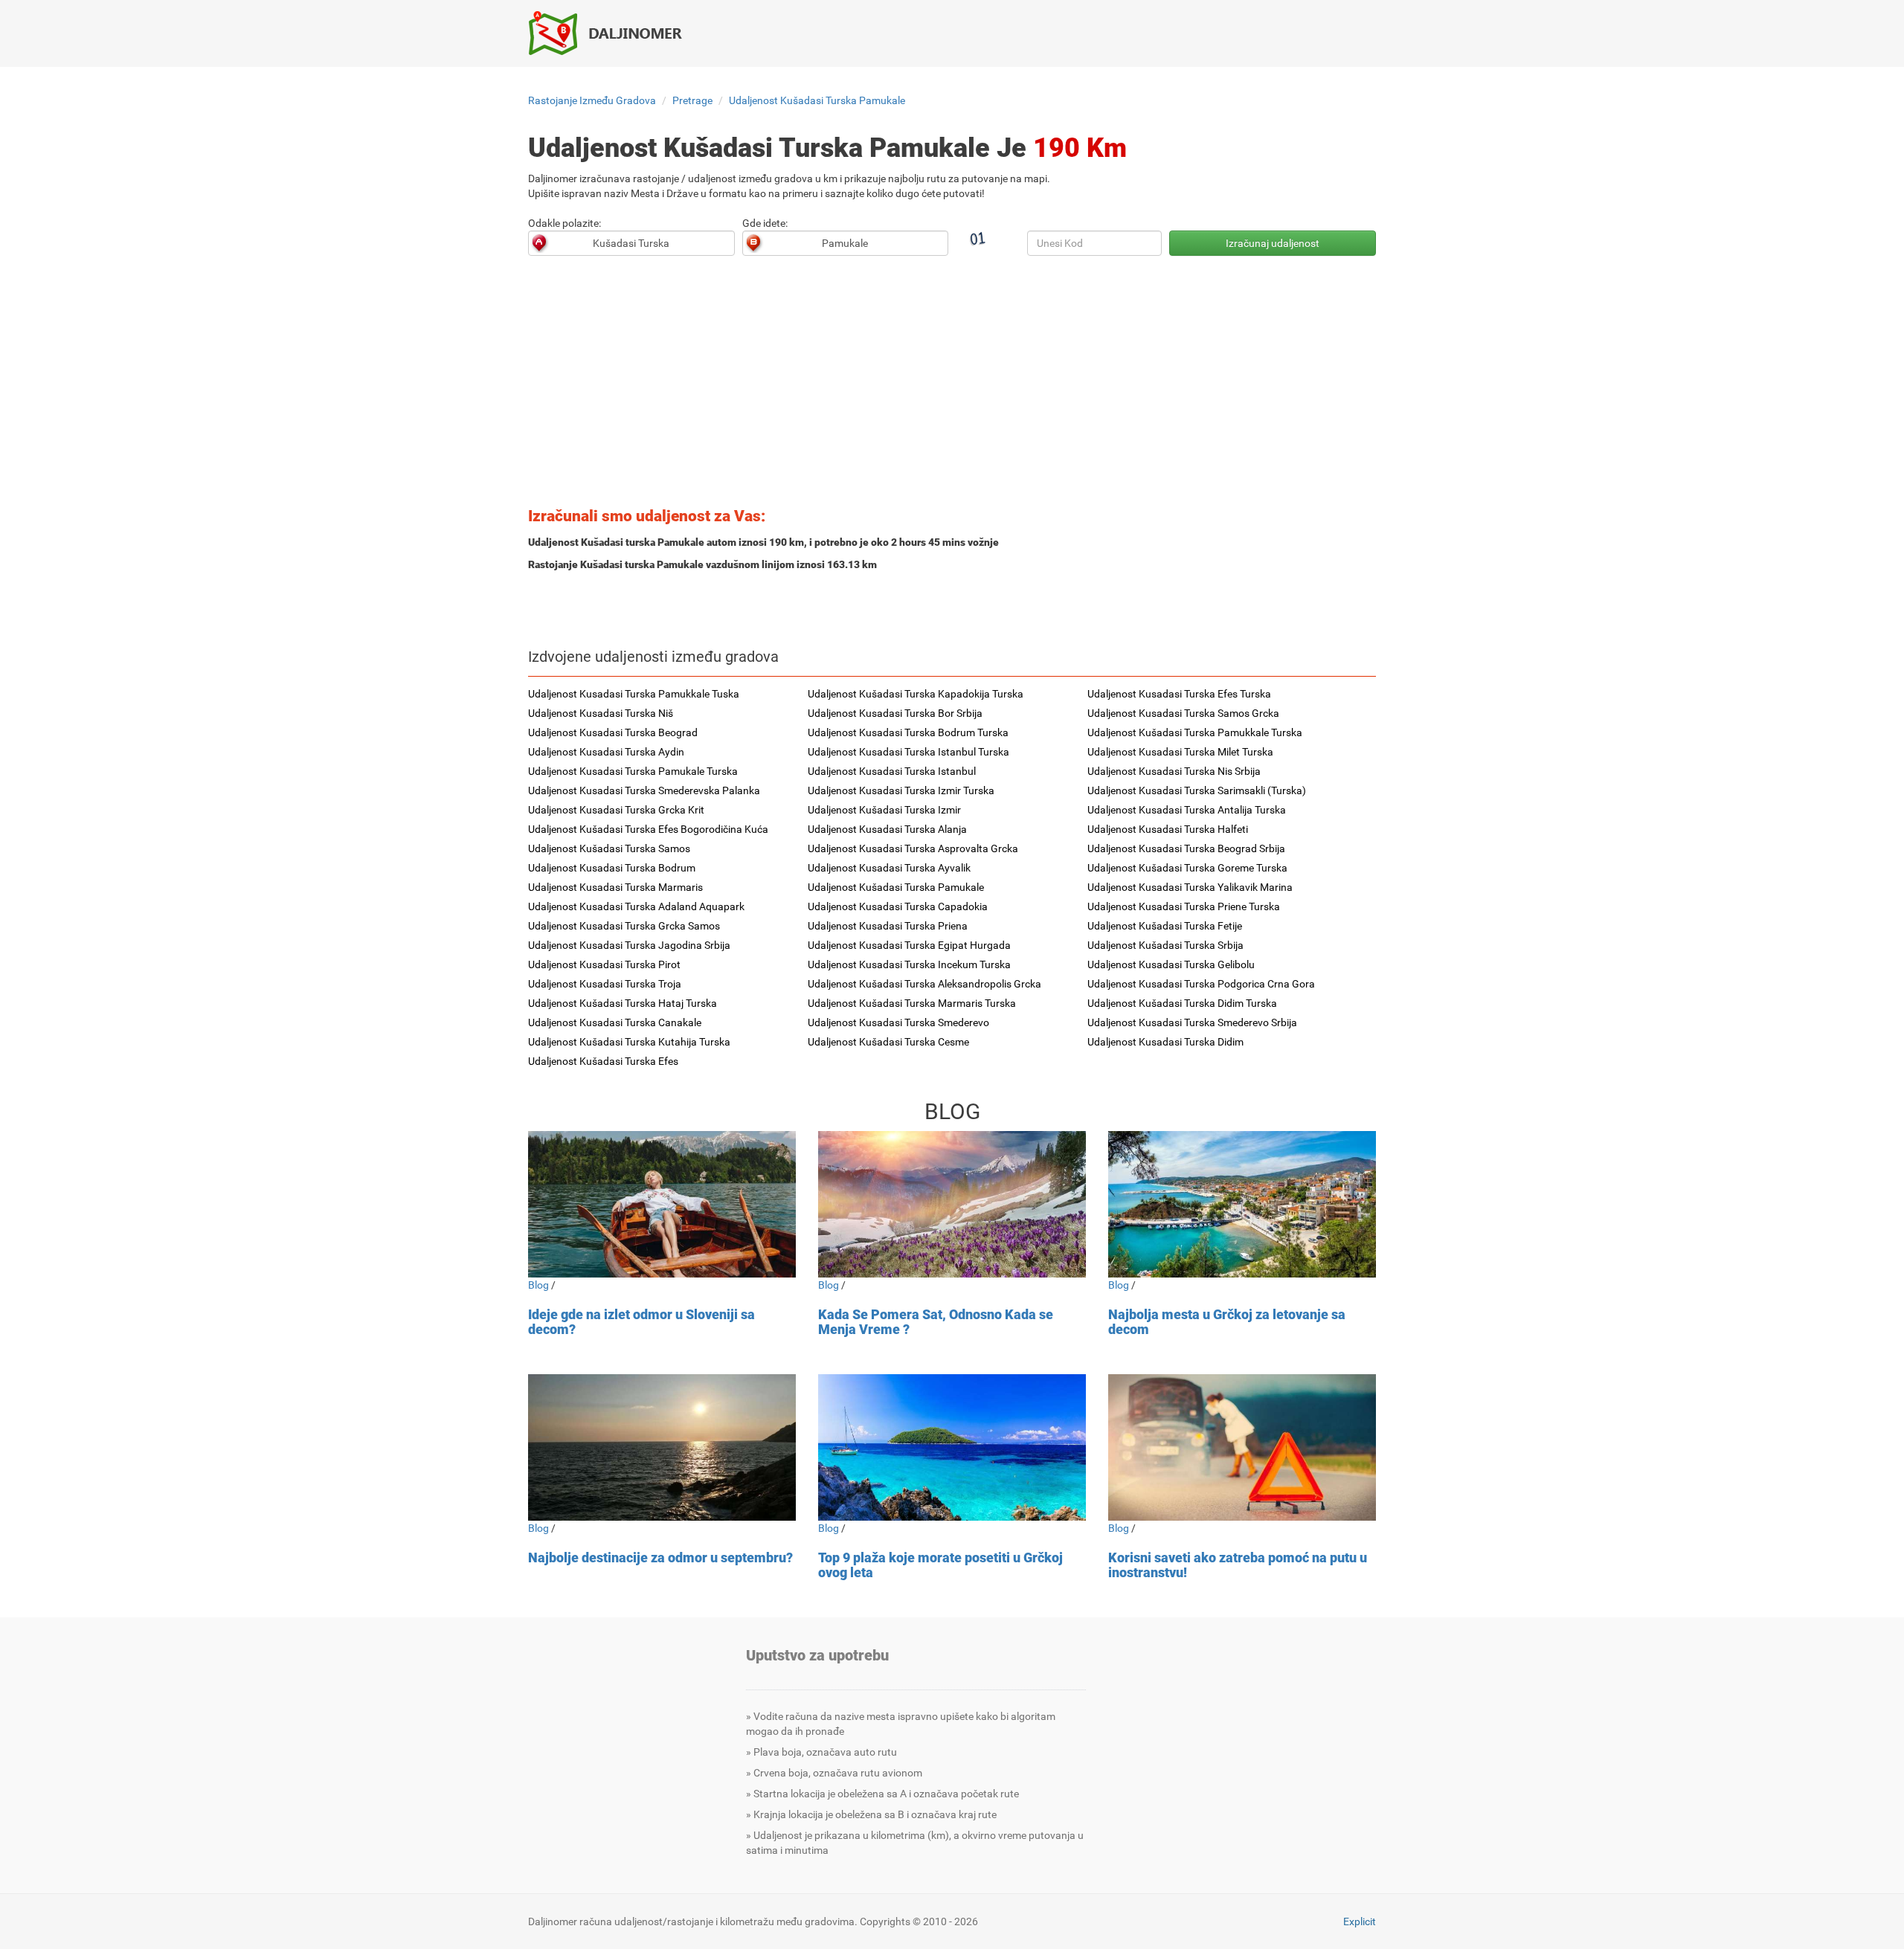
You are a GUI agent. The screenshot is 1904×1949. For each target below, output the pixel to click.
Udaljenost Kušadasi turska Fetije (1165, 926)
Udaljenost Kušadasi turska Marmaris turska (912, 1003)
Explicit (1360, 1921)
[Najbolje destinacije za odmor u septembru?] (662, 1447)
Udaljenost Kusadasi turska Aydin (606, 752)
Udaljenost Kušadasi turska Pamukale (817, 100)
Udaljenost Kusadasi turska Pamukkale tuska (634, 694)
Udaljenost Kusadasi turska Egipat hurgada (909, 945)
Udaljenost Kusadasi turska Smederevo (898, 1022)
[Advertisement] (952, 386)
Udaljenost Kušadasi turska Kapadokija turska (916, 694)
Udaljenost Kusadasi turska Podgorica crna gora (1201, 984)
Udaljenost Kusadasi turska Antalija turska (1187, 810)
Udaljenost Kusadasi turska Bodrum (612, 868)
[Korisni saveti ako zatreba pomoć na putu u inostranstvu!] (1242, 1447)
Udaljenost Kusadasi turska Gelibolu (1171, 964)
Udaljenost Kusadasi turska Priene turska (1184, 906)
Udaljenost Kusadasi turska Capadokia (898, 906)
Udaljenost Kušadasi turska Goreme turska (1187, 868)
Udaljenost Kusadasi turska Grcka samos (624, 926)
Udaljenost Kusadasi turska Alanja (887, 829)
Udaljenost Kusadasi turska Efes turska (1179, 694)
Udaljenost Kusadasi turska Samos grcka (1183, 713)
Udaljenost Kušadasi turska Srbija (1165, 945)
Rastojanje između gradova (592, 100)
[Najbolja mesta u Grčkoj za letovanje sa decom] (1242, 1204)
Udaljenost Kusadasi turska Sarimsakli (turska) (1197, 790)
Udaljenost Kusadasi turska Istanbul (892, 771)
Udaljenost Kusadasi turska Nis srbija (1174, 771)
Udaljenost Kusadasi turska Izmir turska (901, 790)
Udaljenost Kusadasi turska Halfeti (1168, 829)
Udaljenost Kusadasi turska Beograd (613, 732)
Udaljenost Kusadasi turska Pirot (604, 964)
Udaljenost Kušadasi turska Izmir (884, 810)
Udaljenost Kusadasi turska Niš (601, 713)
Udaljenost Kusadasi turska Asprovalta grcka (913, 848)
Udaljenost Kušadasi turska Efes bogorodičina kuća (648, 829)
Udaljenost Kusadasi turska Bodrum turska (908, 732)
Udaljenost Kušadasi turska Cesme (888, 1042)
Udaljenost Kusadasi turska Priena (888, 926)
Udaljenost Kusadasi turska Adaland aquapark (636, 906)
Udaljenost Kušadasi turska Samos (609, 848)
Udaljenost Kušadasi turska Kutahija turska (629, 1042)
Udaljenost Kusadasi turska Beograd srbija (1186, 848)
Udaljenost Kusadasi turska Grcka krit (616, 810)
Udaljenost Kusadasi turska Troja (605, 984)
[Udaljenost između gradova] (614, 33)
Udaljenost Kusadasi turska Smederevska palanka (644, 790)
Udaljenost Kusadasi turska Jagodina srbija (629, 945)
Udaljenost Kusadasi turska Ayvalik (889, 868)
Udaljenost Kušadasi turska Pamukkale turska (1195, 732)
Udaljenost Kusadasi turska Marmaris (615, 887)
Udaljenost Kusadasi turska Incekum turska (909, 964)
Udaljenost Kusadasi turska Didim (1165, 1042)
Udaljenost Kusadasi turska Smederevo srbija (1192, 1022)
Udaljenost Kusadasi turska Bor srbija (895, 713)
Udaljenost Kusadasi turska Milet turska (1180, 752)
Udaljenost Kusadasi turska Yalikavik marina (1190, 887)
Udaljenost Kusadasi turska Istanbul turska (908, 752)
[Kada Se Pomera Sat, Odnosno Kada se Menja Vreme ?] (952, 1204)
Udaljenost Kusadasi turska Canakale (615, 1022)
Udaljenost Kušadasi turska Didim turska (1182, 1003)
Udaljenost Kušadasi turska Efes (603, 1061)
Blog (538, 1285)
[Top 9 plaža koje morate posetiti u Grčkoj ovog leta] (952, 1447)
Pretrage (692, 100)
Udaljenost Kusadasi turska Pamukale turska (633, 771)
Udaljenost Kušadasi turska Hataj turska (623, 1003)
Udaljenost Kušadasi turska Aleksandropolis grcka (924, 984)
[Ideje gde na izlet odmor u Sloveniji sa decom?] (662, 1204)
